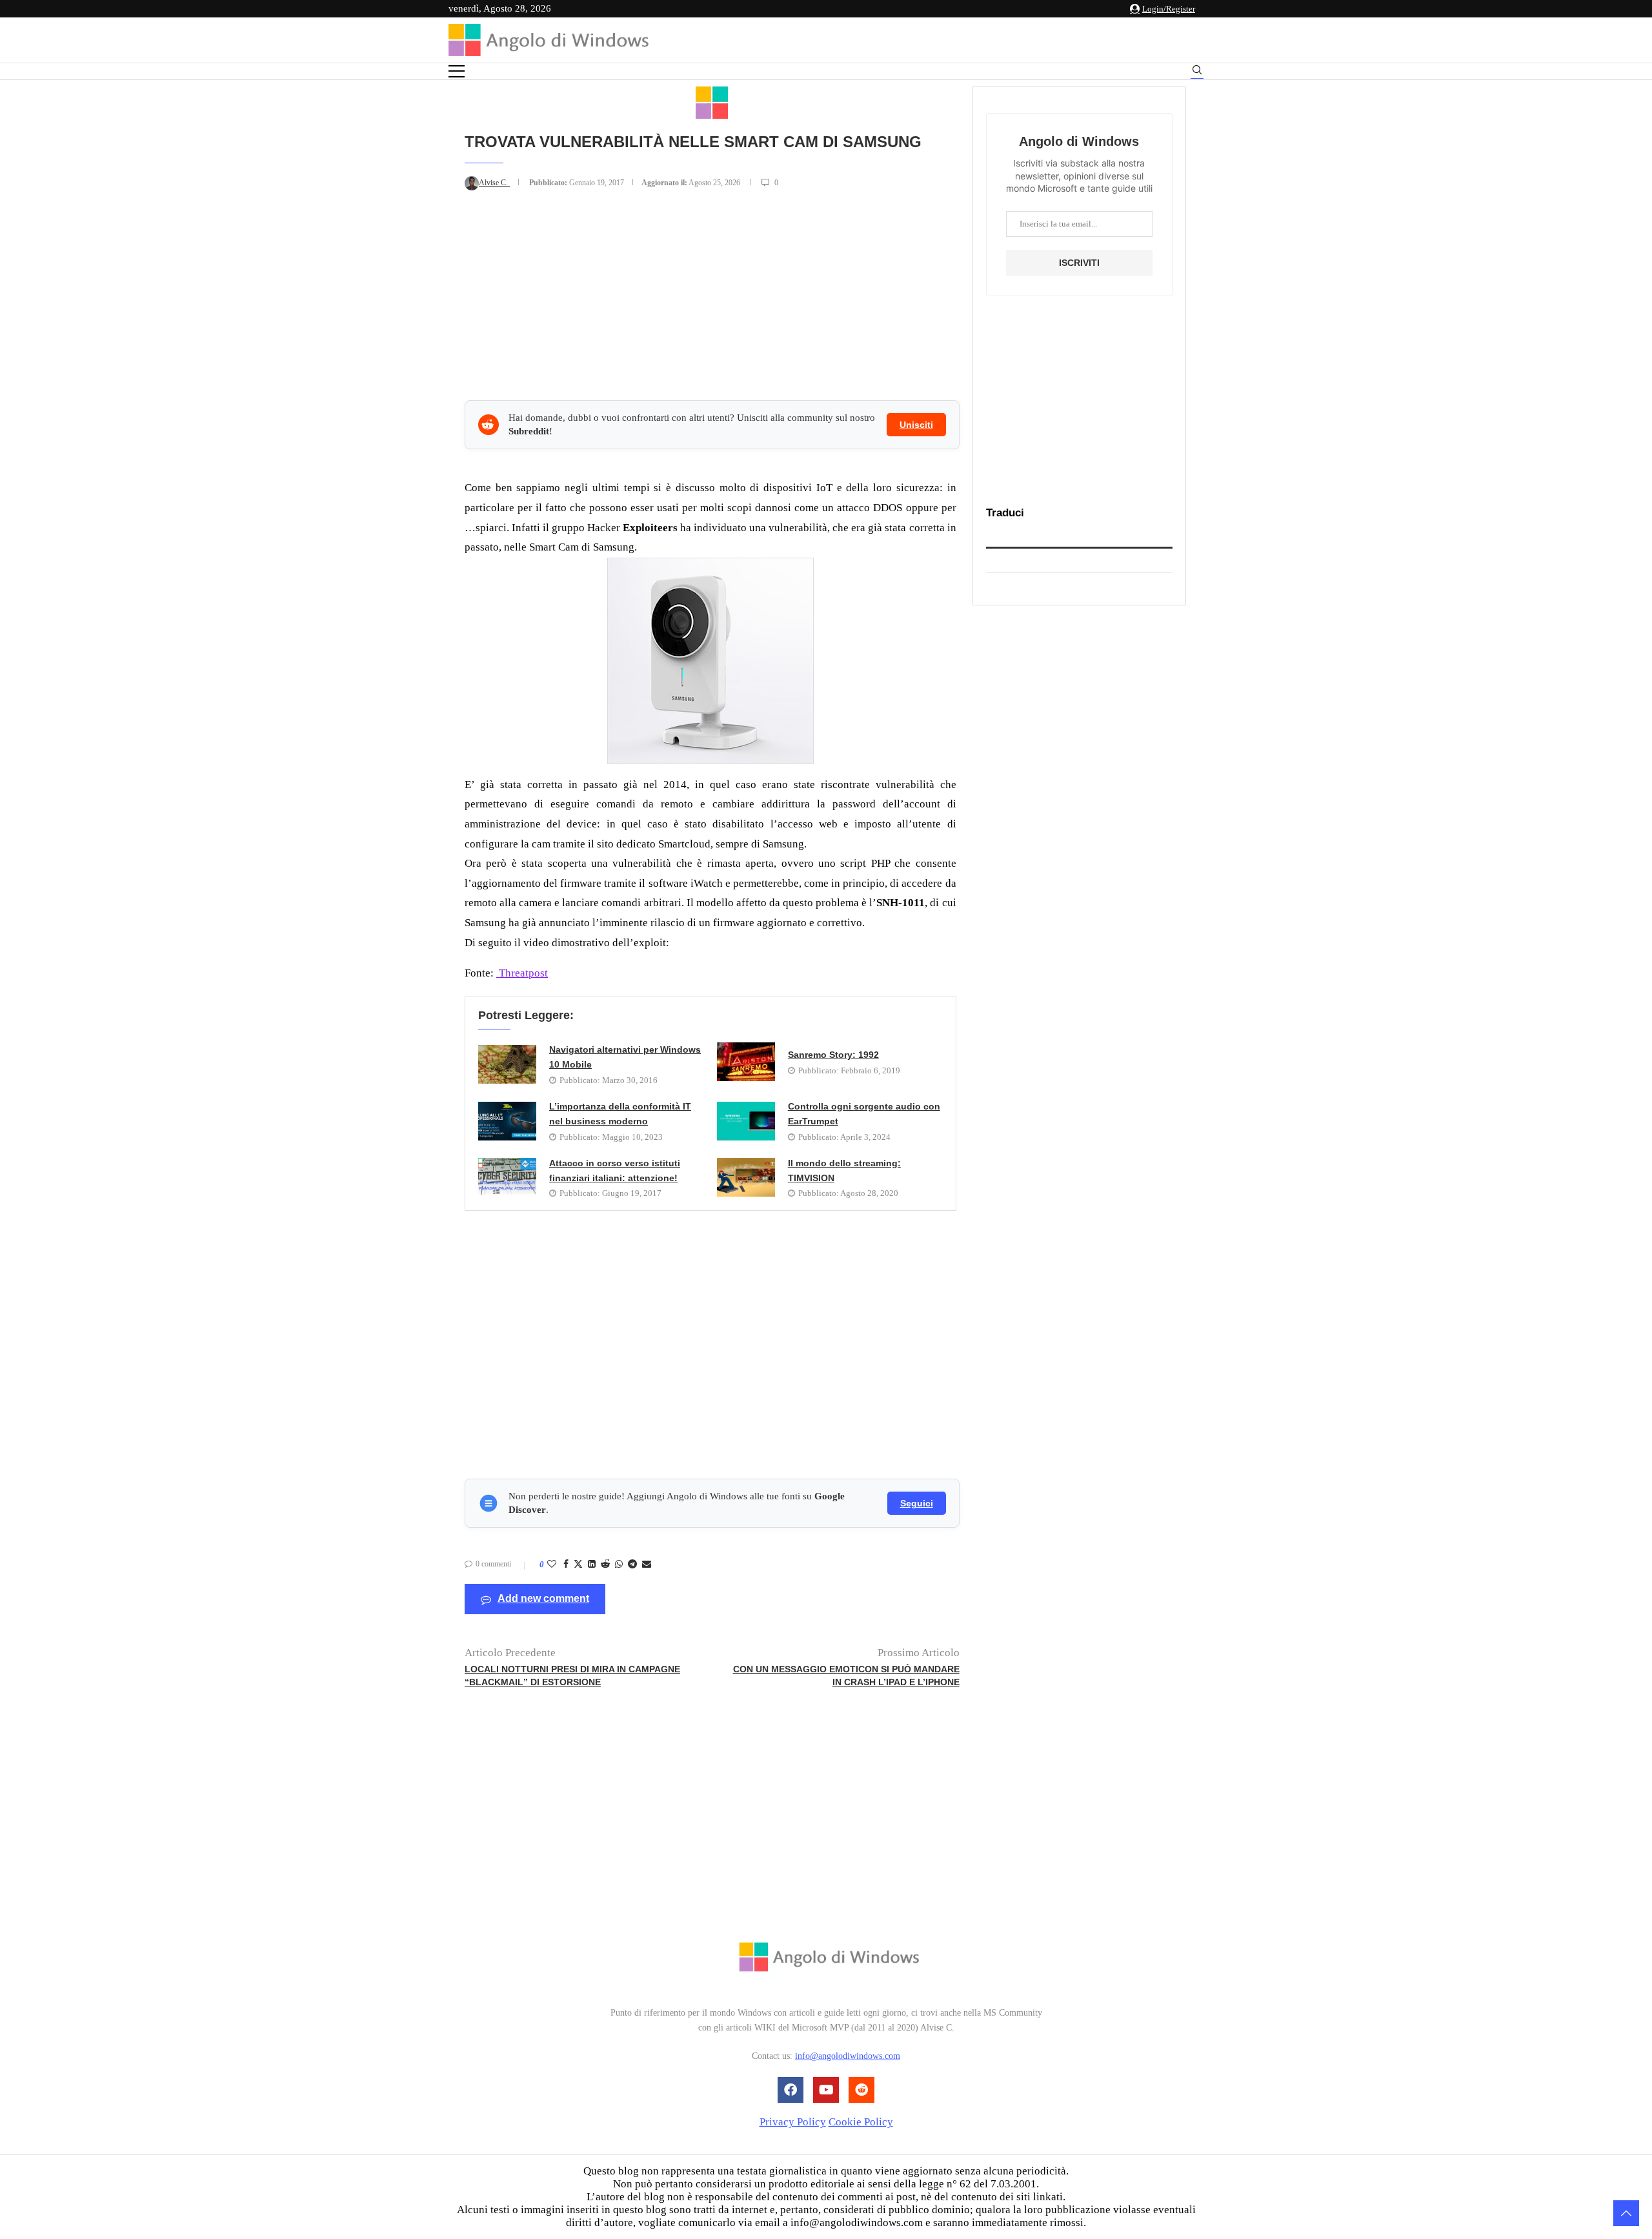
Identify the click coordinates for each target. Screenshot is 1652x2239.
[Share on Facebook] (566, 1565)
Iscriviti (1079, 263)
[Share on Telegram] (632, 1565)
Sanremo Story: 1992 (833, 1055)
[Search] (1197, 72)
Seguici (917, 1503)
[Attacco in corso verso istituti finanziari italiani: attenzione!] (507, 1177)
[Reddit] (861, 2090)
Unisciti (916, 425)
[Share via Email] (647, 1565)
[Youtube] (826, 2090)
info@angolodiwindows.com (848, 2057)
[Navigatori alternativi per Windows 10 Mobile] (507, 1064)
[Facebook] (791, 2090)
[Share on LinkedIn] (592, 1565)
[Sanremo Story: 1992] (746, 1062)
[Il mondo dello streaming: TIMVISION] (746, 1177)
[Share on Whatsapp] (619, 1565)
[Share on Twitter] (578, 1565)
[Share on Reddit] (605, 1565)
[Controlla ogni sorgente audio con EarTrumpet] (746, 1121)
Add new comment (543, 1598)
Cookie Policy (861, 2122)
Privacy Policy (793, 2122)
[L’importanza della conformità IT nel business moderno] (507, 1121)
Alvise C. (494, 183)
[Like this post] (552, 1565)
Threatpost (522, 973)
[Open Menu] (457, 71)
